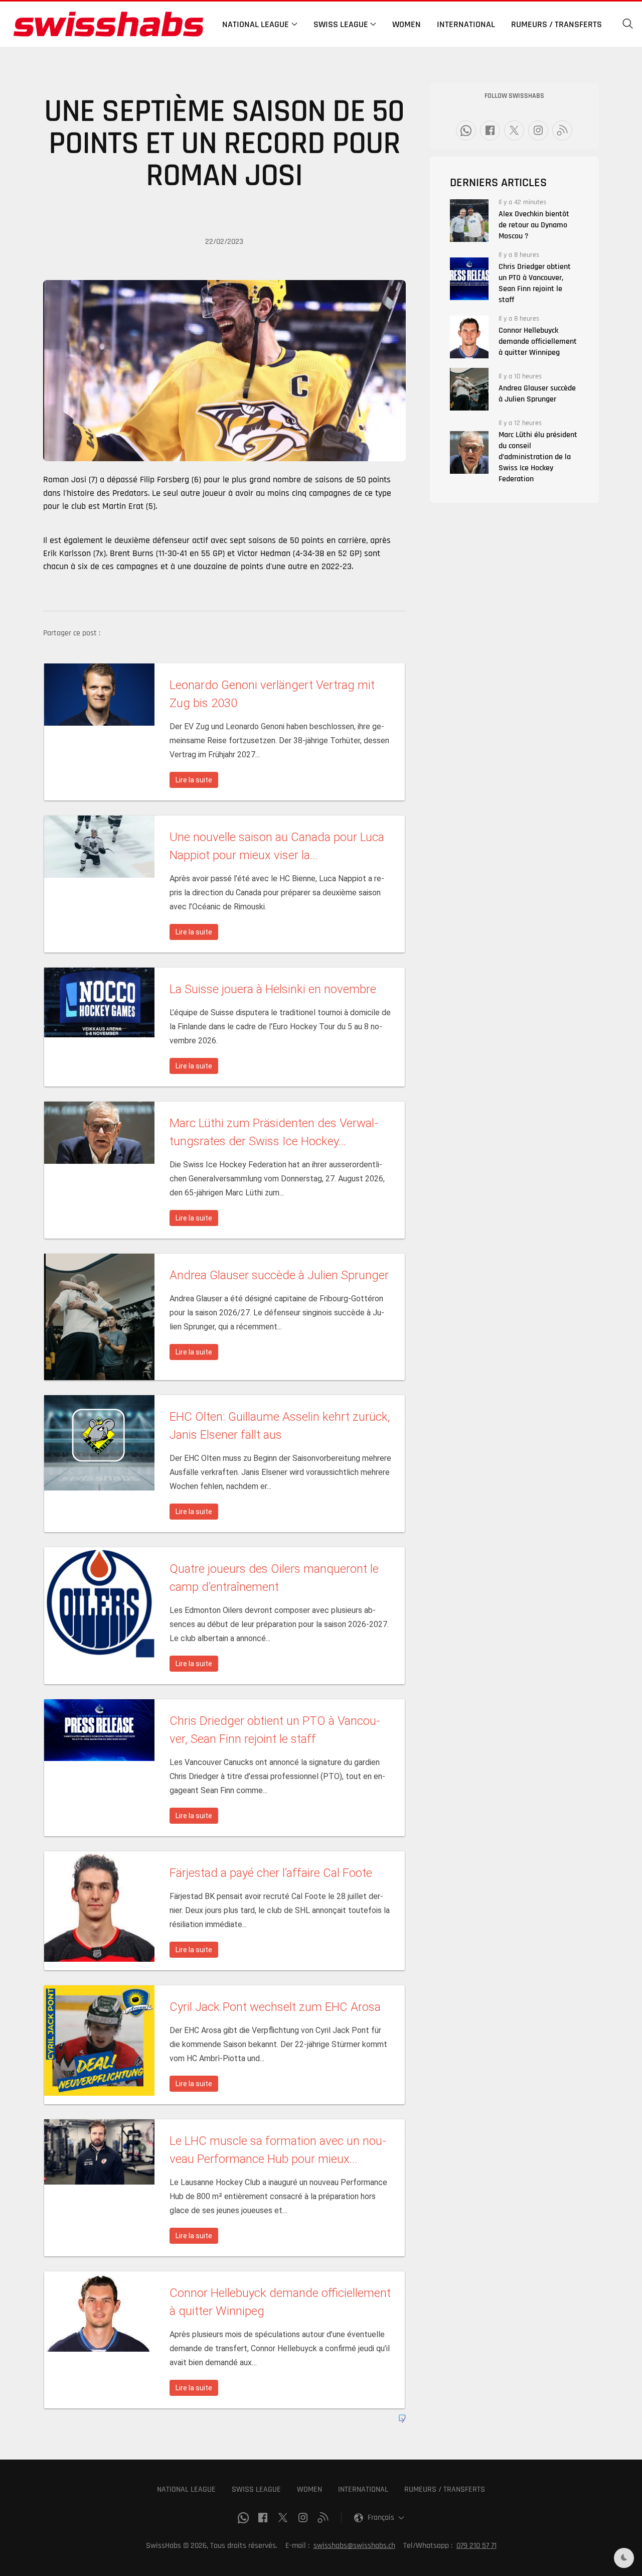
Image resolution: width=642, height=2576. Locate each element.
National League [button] (256, 24)
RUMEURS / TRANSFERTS (445, 2489)
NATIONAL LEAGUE (186, 2489)
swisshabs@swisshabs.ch (354, 2546)
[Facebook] (490, 130)
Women (407, 24)
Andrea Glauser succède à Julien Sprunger (537, 394)
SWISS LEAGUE (256, 2489)
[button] (628, 24)
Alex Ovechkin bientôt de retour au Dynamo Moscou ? (534, 225)
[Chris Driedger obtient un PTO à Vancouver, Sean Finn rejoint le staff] (469, 279)
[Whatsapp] (466, 130)
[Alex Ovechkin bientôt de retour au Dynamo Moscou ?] (469, 221)
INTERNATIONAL (363, 2489)
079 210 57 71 (476, 2546)
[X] (514, 130)
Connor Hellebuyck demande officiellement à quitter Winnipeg (538, 342)
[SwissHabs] (108, 24)
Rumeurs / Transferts (556, 24)
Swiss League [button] (341, 24)
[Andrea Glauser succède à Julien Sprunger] (469, 389)
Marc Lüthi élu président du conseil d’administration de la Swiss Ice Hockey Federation (538, 457)
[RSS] (562, 130)
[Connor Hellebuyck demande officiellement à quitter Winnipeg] (469, 337)
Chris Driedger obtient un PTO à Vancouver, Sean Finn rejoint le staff (535, 283)
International (466, 24)
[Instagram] (538, 130)
